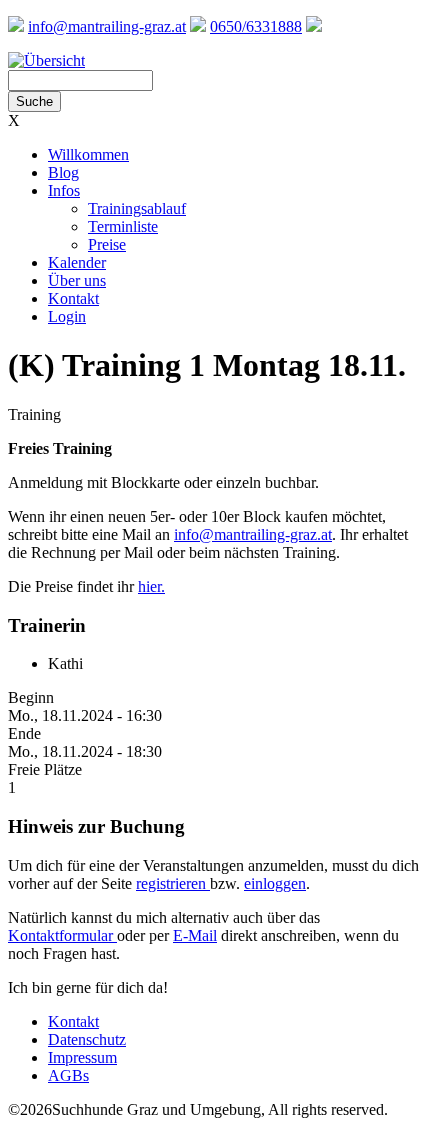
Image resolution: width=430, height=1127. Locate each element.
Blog (63, 172)
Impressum (82, 1057)
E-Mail (195, 935)
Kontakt (73, 298)
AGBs (68, 1075)
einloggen (275, 883)
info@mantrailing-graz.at (107, 26)
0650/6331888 (256, 26)
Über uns (77, 280)
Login (67, 316)
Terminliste (123, 226)
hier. (151, 586)
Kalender (77, 262)
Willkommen (88, 154)
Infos (64, 190)
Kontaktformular (62, 935)
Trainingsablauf (137, 208)
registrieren (173, 883)
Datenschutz (87, 1039)
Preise (107, 244)
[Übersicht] (46, 60)
